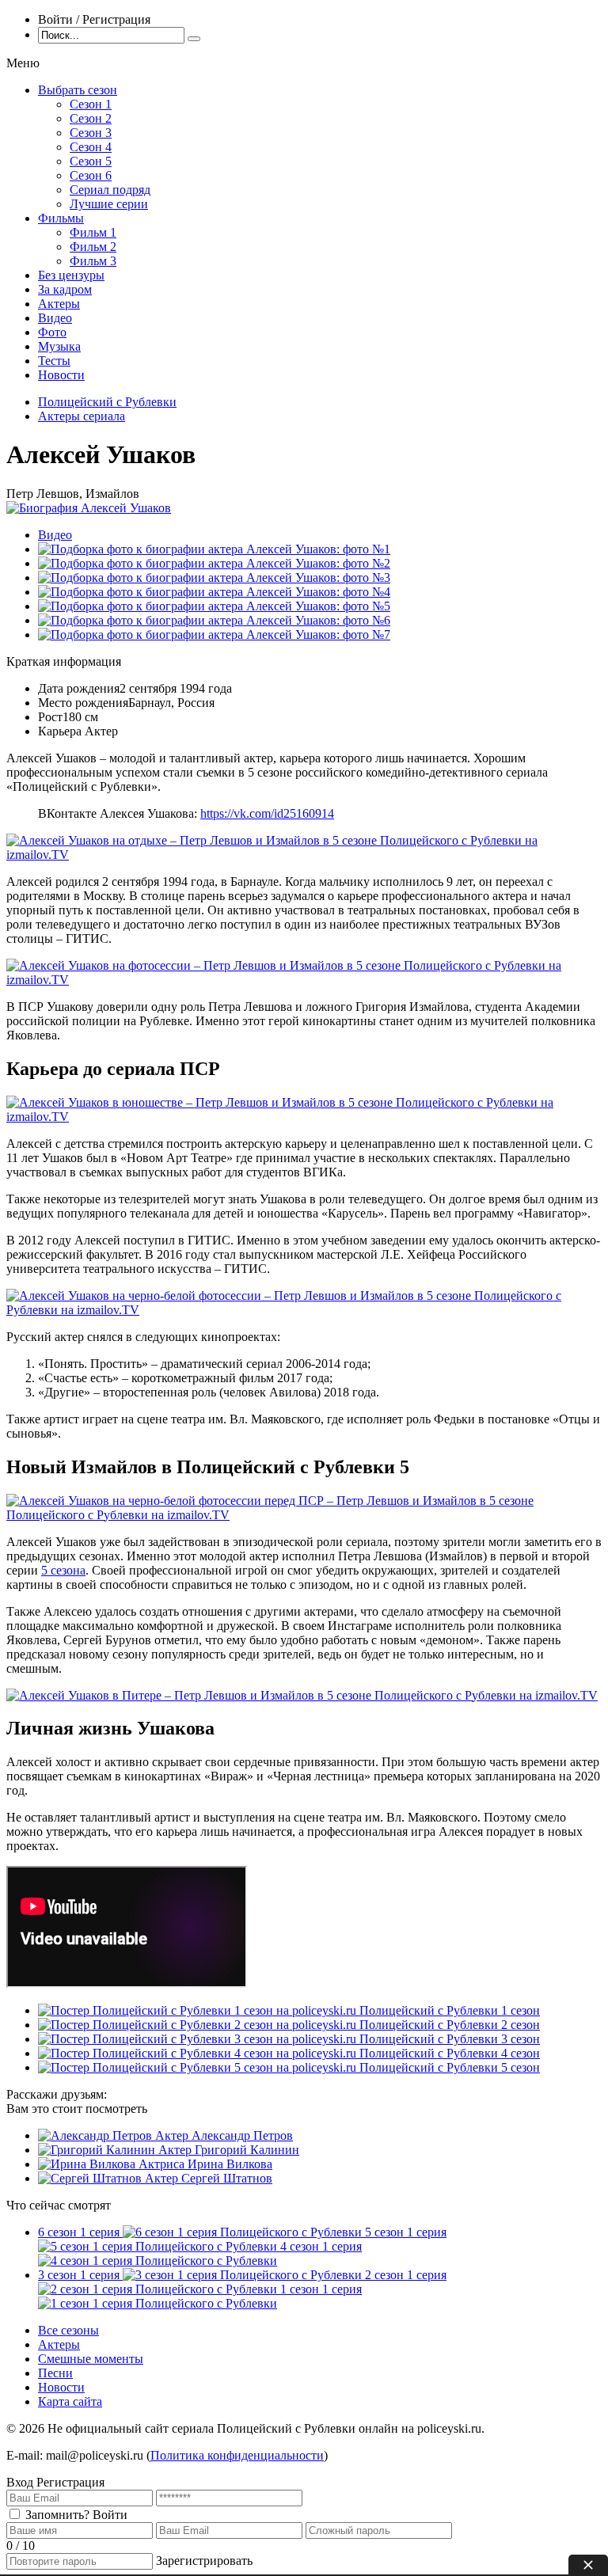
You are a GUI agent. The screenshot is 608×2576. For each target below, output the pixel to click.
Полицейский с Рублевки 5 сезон (450, 2067)
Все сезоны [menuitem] (68, 2330)
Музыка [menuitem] (59, 346)
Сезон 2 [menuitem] (91, 118)
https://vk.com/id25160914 (267, 813)
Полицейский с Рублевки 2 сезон (450, 2025)
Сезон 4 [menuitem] (91, 147)
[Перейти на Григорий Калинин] (98, 2150)
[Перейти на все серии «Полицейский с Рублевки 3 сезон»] (199, 2039)
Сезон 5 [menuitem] (91, 161)
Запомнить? (57, 2515)
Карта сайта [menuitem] (70, 2401)
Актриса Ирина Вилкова (205, 2164)
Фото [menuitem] (52, 332)
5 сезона (63, 1570)
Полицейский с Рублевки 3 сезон (450, 2039)
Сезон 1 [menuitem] (91, 104)
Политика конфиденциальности (237, 2455)
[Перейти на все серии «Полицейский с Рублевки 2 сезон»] (199, 2025)
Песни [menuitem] (55, 2373)
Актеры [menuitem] (59, 304)
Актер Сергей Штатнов (209, 2178)
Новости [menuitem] (61, 375)
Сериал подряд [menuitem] (110, 190)
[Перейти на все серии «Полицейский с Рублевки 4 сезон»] (199, 2053)
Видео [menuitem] (55, 318)
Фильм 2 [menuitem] (93, 247)
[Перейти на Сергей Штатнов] (91, 2178)
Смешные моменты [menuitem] (91, 2359)
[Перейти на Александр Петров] (97, 2135)
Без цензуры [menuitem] (71, 275)
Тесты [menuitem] (54, 361)
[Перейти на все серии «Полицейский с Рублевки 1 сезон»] (199, 2010)
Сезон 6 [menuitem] (91, 175)
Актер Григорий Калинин (229, 2150)
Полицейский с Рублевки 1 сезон (450, 2010)
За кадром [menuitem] (65, 289)
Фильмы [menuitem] (61, 218)
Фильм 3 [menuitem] (93, 261)
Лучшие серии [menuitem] (109, 204)
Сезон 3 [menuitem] (91, 133)
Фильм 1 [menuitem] (93, 232)
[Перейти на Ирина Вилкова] (88, 2164)
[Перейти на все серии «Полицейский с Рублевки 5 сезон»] (199, 2067)
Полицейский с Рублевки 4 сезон (450, 2053)
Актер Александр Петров (224, 2135)
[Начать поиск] (194, 39)
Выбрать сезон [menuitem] (78, 90)
